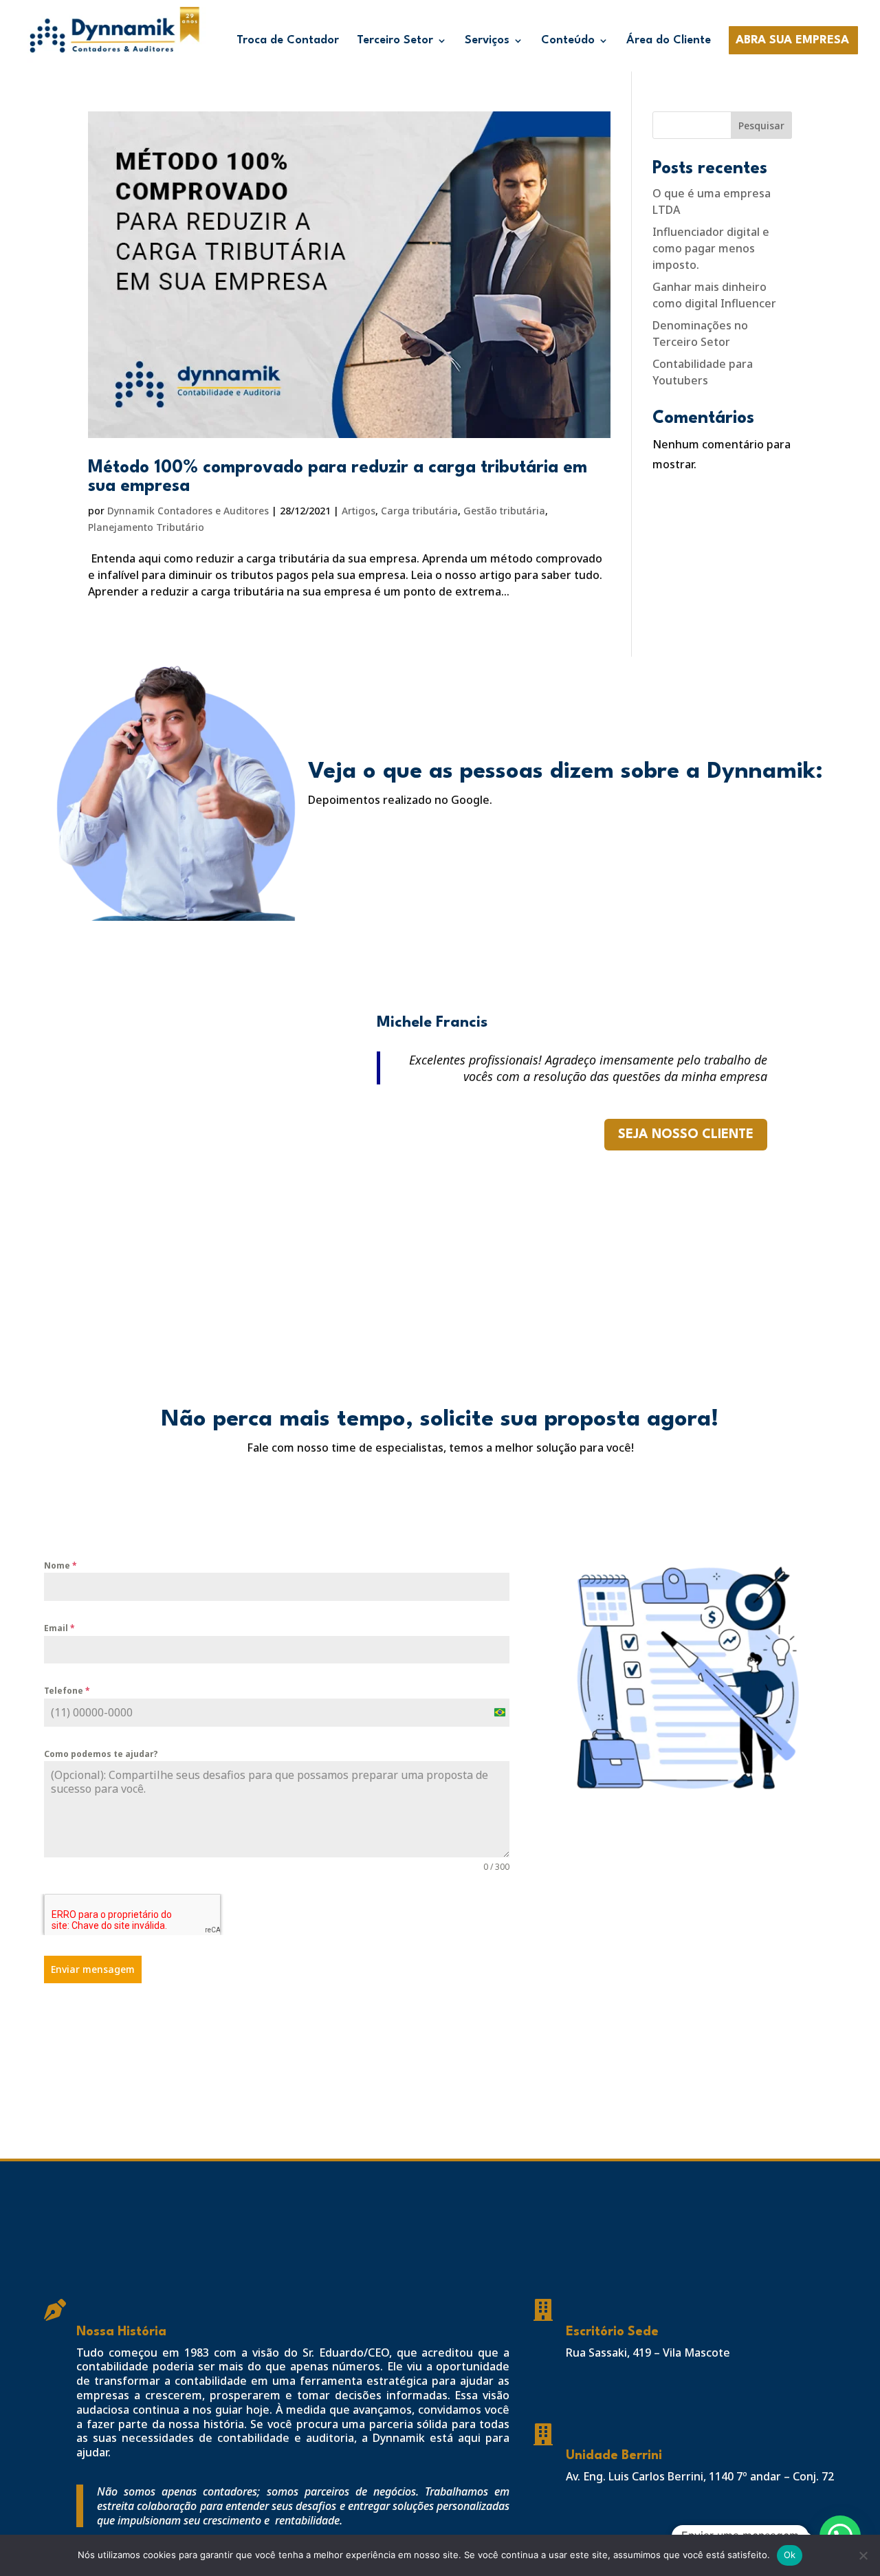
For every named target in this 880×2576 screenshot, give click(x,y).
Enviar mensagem (93, 1969)
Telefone (67, 1691)
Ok (790, 2555)
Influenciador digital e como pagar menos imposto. (711, 248)
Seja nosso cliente (686, 1135)
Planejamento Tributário (146, 527)
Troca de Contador (288, 41)
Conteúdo (568, 41)
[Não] (863, 2555)
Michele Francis (432, 1023)
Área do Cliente (669, 41)
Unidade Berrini (614, 2456)
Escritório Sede (612, 2332)
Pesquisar (761, 125)
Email (59, 1628)
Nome (60, 1565)
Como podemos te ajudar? (101, 1754)
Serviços (487, 41)
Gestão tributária (504, 511)
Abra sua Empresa (792, 41)
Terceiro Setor (395, 41)
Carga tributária (419, 511)
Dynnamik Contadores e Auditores (188, 511)
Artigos (359, 511)
